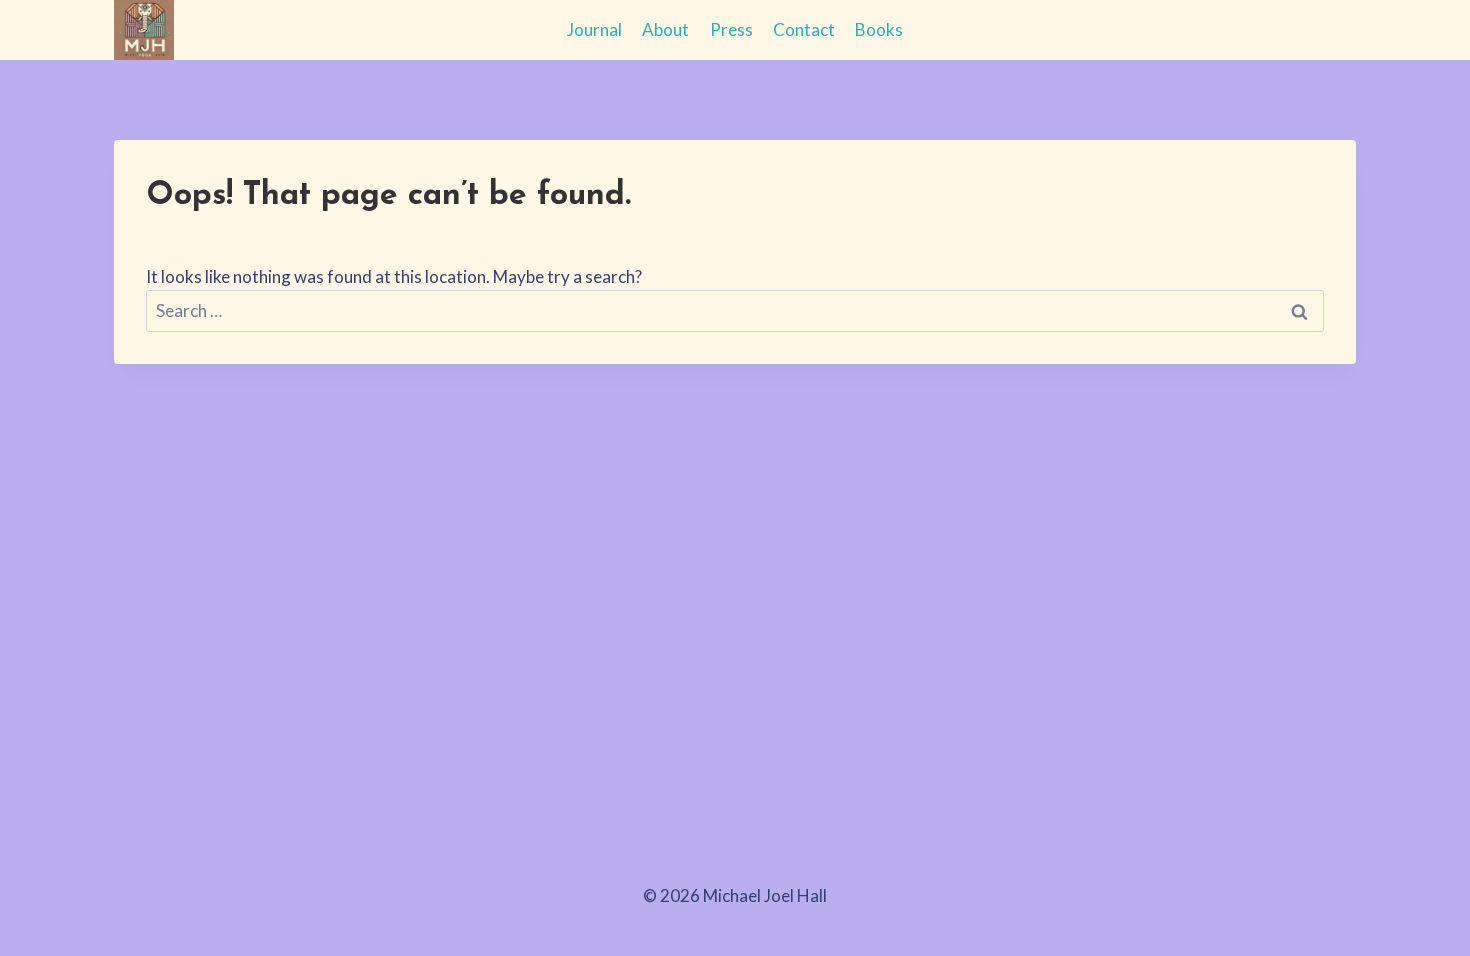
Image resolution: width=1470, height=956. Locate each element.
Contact (804, 29)
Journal (594, 29)
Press (731, 29)
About (665, 29)
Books (879, 29)
